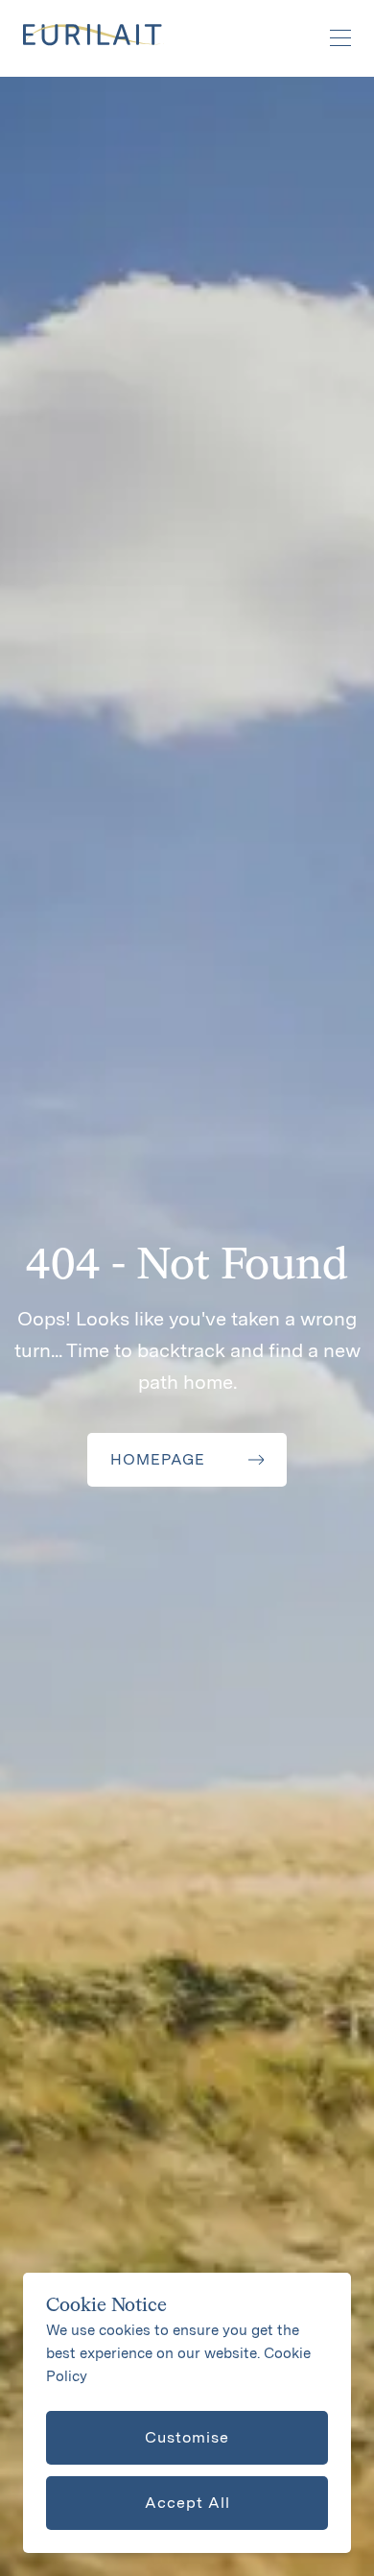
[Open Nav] (330, 38)
